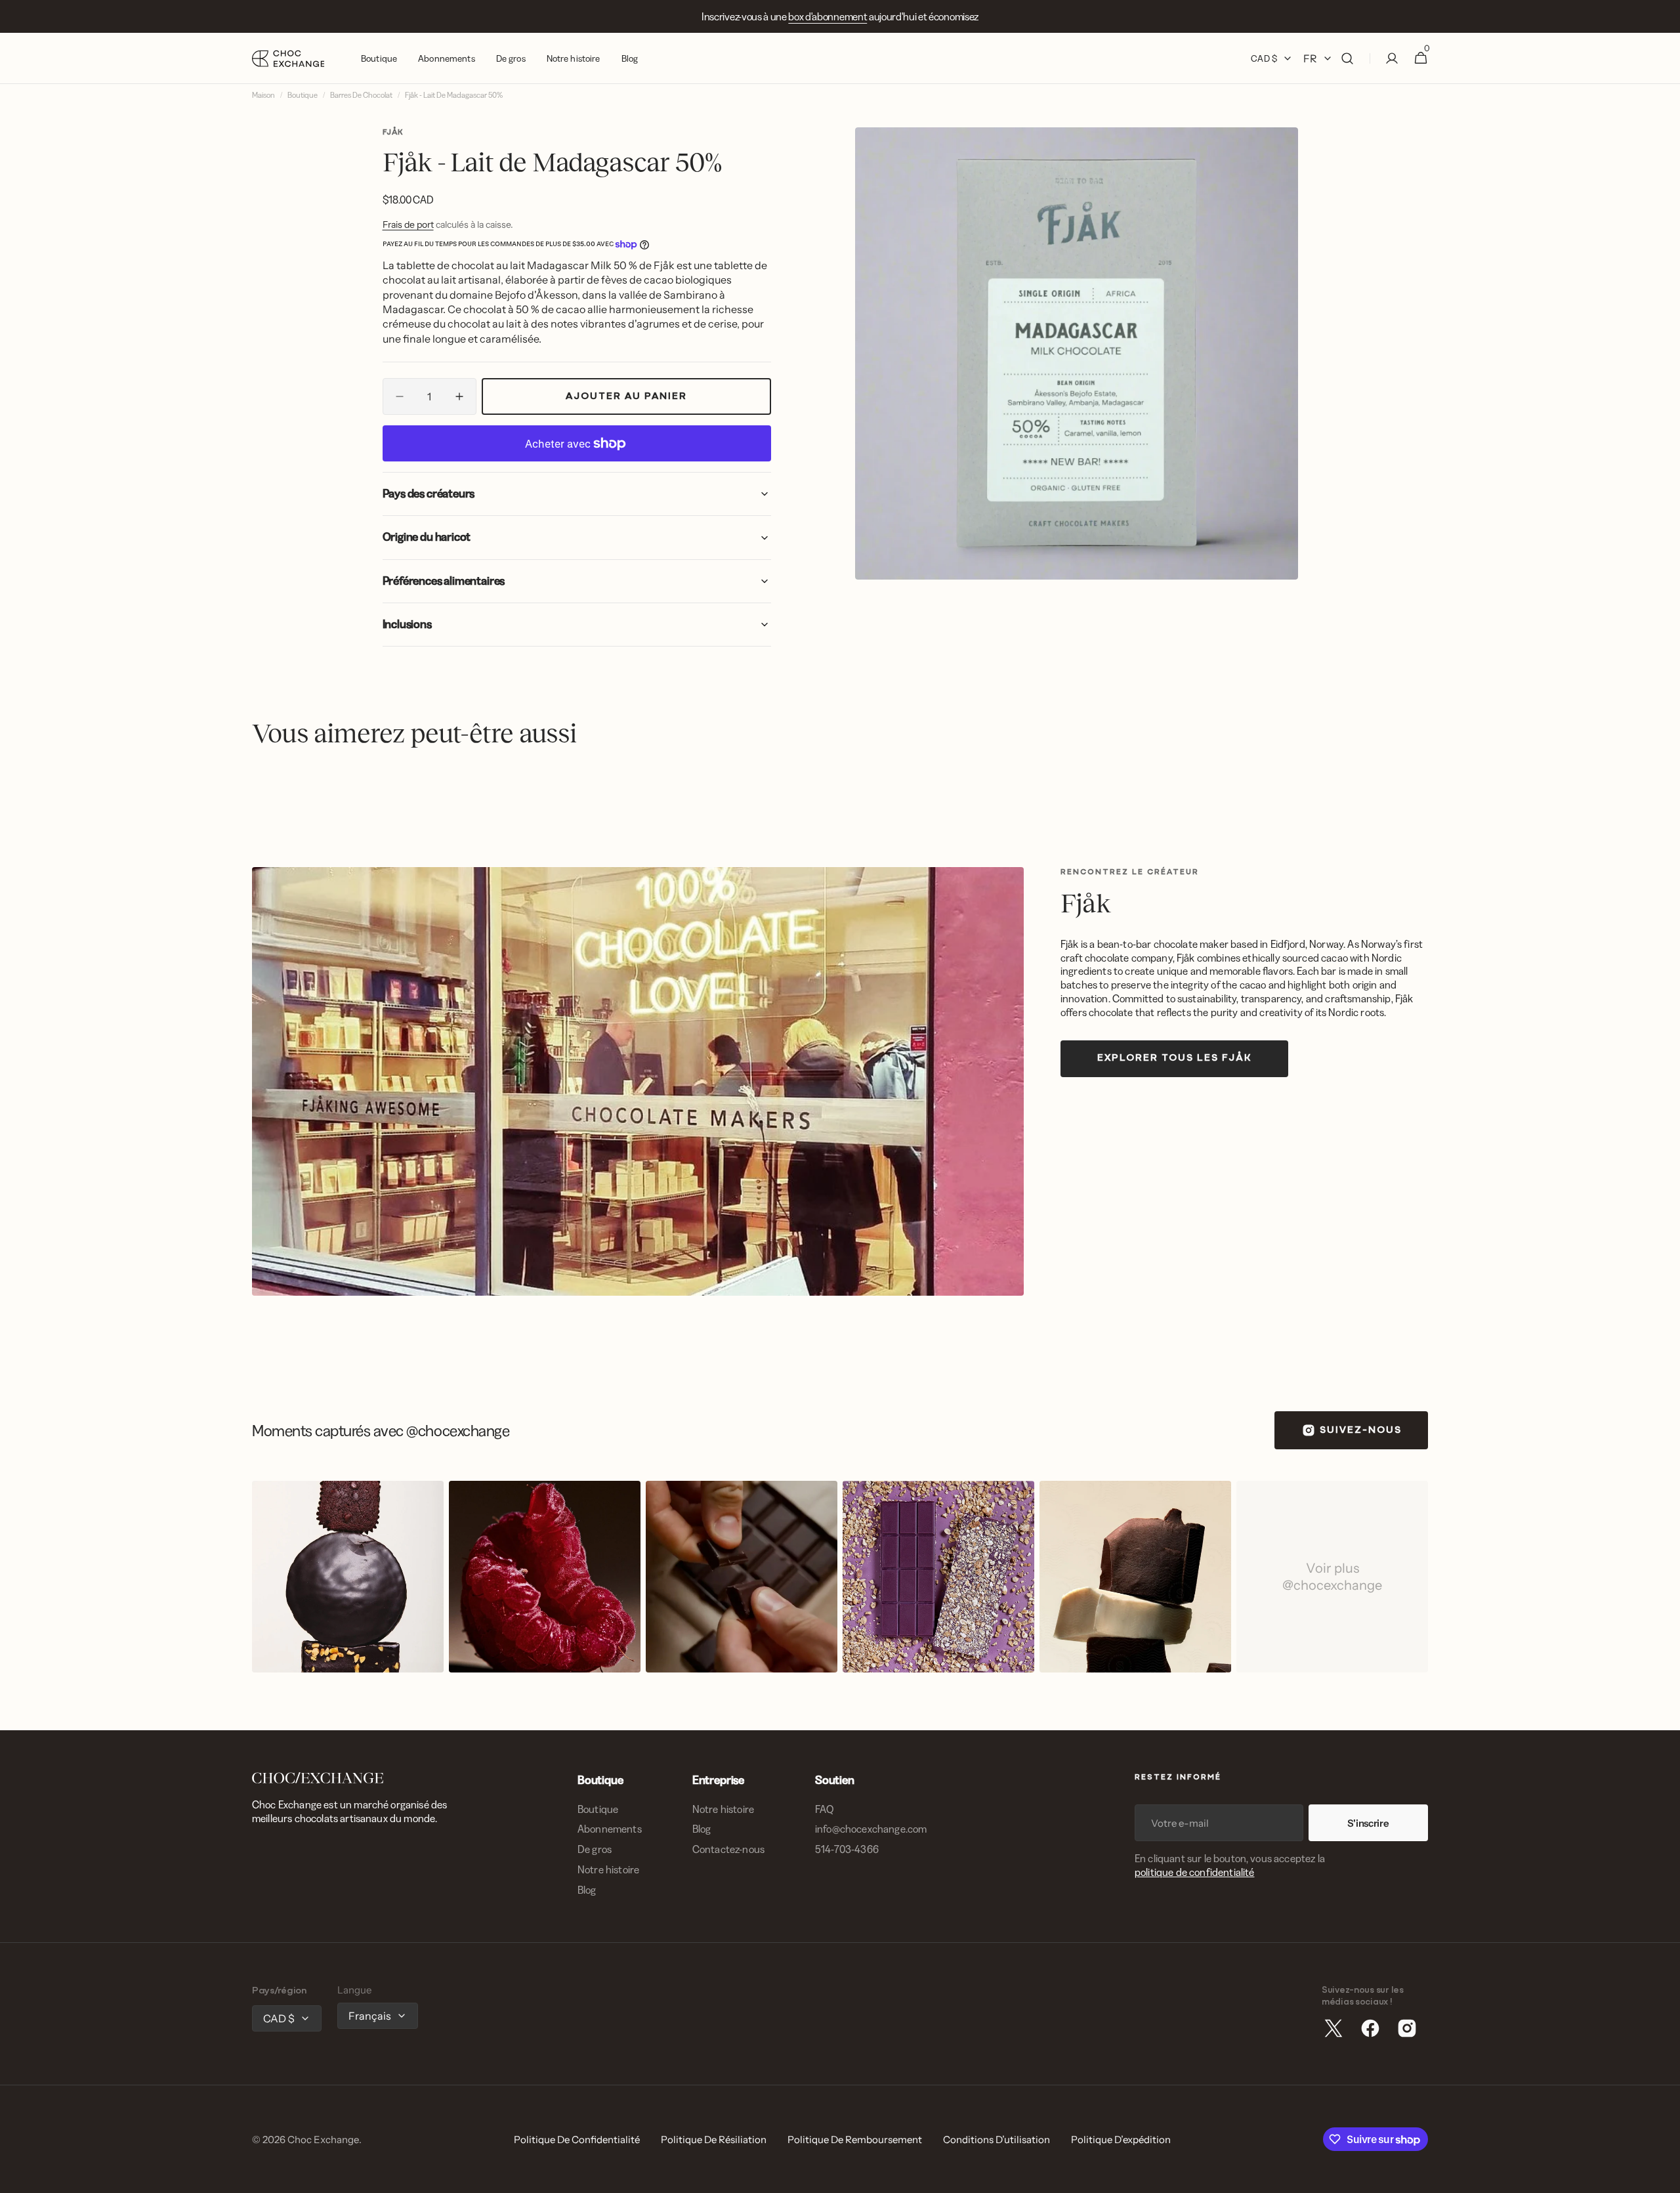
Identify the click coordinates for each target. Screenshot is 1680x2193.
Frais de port (408, 224)
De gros (595, 1849)
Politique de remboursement (855, 2140)
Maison (263, 95)
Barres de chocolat (361, 95)
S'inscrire (1368, 1823)
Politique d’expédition (1121, 2140)
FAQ (824, 1809)
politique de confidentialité (1194, 1872)
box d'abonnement (828, 16)
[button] (1347, 58)
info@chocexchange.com (871, 1829)
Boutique (303, 95)
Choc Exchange (323, 2140)
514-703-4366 (847, 1849)
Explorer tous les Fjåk (1174, 1058)
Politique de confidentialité (577, 2140)
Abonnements (610, 1829)
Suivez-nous (1361, 1431)
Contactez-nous (728, 1849)
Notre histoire (608, 1869)
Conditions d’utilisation (997, 2140)
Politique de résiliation (714, 2140)
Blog (587, 1890)
